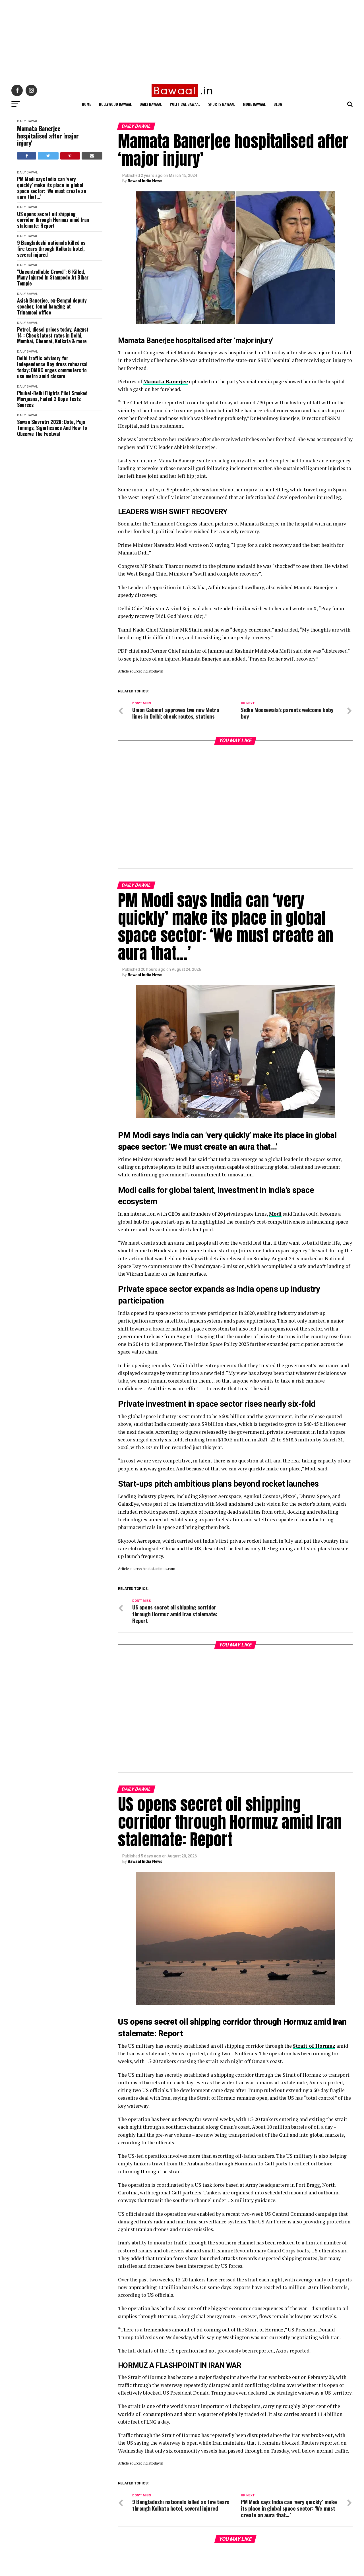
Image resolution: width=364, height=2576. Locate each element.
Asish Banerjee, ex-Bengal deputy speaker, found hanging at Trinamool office (52, 306)
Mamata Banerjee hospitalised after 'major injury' (48, 136)
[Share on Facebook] (27, 156)
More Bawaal (254, 104)
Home (86, 104)
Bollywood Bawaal (115, 104)
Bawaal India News (145, 181)
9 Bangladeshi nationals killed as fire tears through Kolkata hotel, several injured (51, 249)
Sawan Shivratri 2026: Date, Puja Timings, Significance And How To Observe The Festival (52, 428)
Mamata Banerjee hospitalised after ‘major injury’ (196, 340)
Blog (278, 104)
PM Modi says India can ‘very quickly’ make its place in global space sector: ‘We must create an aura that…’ (51, 188)
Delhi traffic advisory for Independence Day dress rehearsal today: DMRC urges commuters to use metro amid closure (52, 367)
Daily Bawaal (151, 104)
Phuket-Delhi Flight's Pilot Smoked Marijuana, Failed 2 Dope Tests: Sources (52, 399)
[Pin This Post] (70, 156)
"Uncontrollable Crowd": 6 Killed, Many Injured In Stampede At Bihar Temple (53, 278)
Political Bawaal (185, 104)
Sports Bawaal (222, 104)
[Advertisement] (171, 40)
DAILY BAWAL (27, 121)
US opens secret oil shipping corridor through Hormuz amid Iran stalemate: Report (53, 220)
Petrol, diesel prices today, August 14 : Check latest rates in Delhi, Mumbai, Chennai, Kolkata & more (53, 335)
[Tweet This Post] (48, 156)
